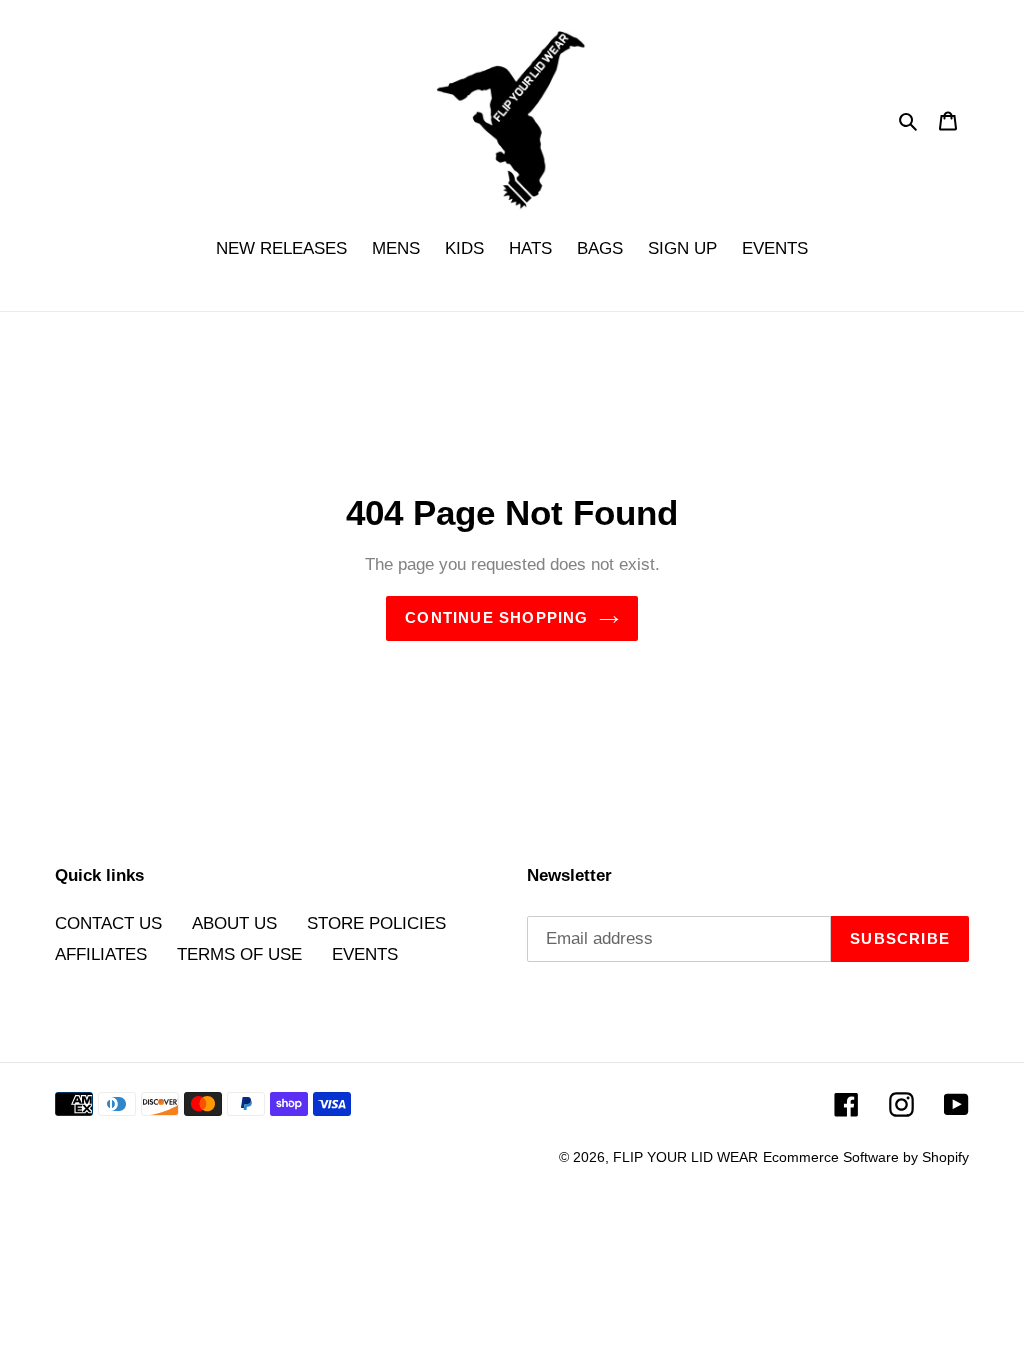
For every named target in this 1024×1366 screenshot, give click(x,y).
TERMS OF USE (239, 954)
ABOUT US (234, 923)
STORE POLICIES (376, 923)
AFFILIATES (101, 954)
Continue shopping (496, 617)
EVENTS (365, 954)
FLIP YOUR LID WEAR (685, 1157)
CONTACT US (108, 923)
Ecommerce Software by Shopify (866, 1157)
